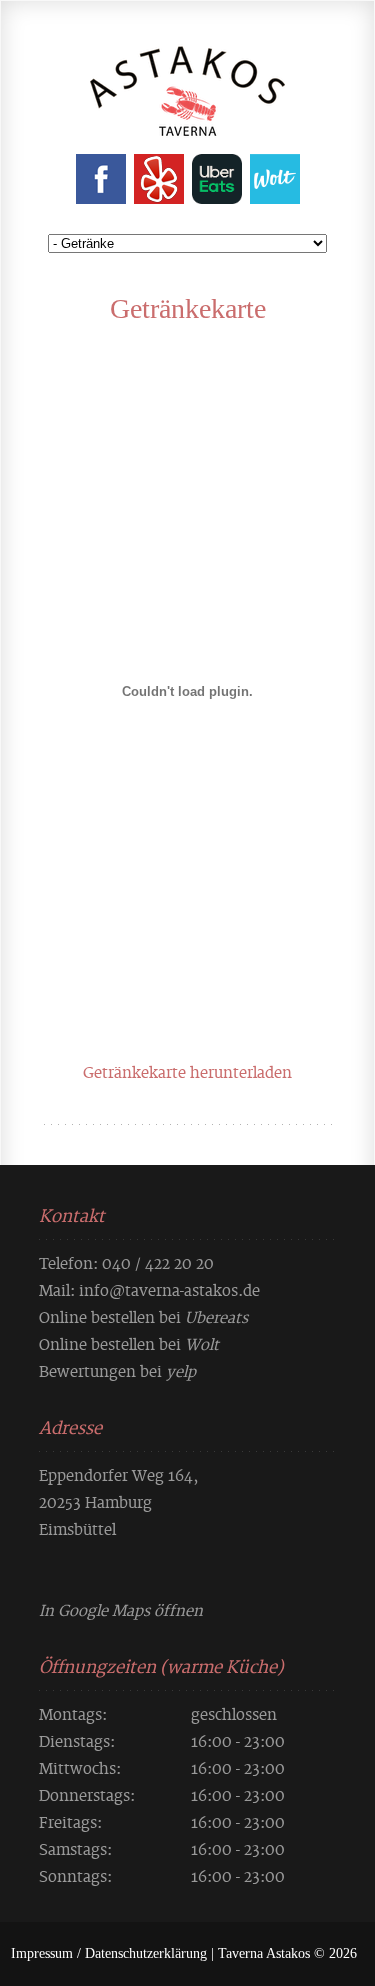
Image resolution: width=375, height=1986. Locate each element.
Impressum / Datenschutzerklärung (109, 1953)
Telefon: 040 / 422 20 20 (126, 1262)
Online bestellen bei (143, 1316)
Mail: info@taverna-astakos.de (149, 1289)
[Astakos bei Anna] (187, 120)
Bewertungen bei (117, 1370)
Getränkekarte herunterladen (187, 1071)
